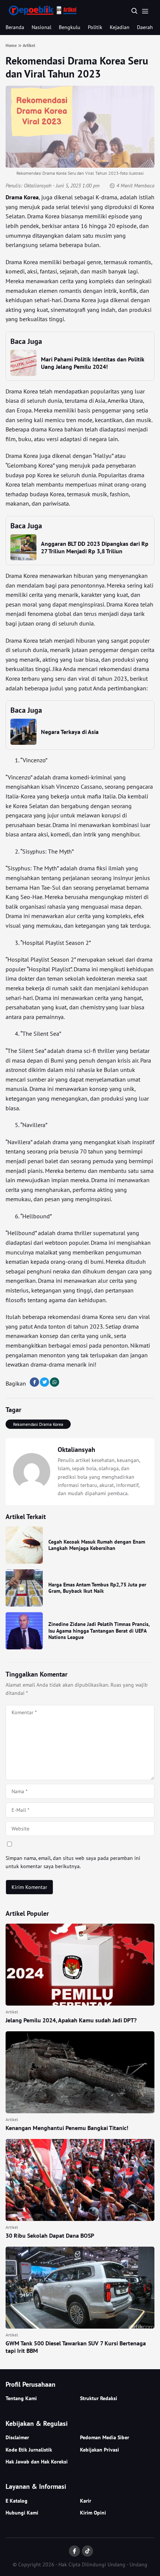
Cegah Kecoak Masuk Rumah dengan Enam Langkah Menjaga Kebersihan (97, 1545)
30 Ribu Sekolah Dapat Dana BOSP (50, 2235)
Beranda (15, 27)
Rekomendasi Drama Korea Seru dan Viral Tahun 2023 (77, 67)
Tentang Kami (21, 2398)
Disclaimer (17, 2437)
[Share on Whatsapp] (55, 1382)
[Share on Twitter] (44, 1382)
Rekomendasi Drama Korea (38, 1424)
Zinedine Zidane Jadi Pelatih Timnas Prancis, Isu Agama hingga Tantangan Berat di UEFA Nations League (99, 1631)
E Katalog (17, 2501)
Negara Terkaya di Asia (70, 732)
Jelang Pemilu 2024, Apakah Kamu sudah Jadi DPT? (71, 2020)
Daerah (145, 27)
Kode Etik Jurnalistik (29, 2450)
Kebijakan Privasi (100, 2450)
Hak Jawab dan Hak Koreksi (37, 2462)
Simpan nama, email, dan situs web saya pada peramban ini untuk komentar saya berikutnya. (73, 1862)
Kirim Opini (93, 2513)
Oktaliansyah (38, 186)
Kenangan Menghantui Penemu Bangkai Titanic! (67, 2128)
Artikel (12, 2012)
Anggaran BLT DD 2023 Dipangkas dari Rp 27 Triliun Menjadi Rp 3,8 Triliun (95, 547)
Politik (95, 27)
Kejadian (120, 27)
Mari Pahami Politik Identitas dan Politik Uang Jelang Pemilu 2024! (93, 363)
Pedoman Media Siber (105, 2437)
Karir (86, 2501)
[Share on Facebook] (34, 1382)
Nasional (41, 27)
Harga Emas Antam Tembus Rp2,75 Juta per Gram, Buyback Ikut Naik (97, 1588)
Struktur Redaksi (99, 2398)
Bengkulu (70, 27)
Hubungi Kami (22, 2513)
